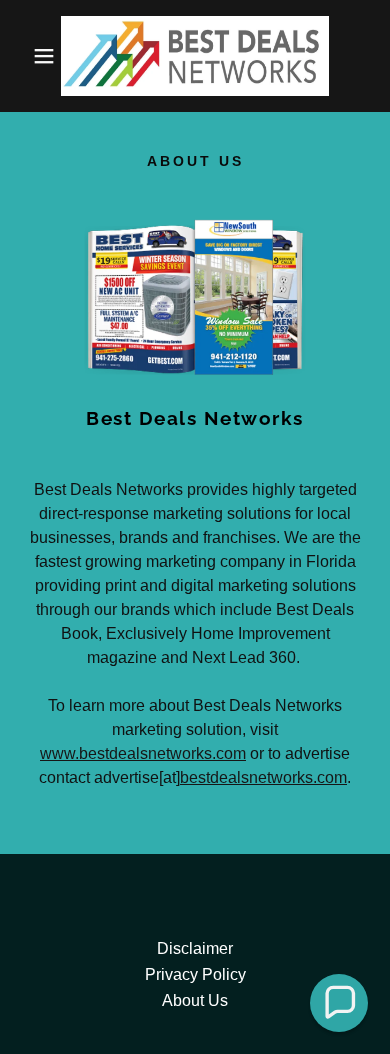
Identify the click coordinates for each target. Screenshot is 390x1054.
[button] (30, 56)
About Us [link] (195, 1000)
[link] (195, 56)
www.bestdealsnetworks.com (143, 753)
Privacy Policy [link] (195, 974)
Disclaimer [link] (195, 948)
